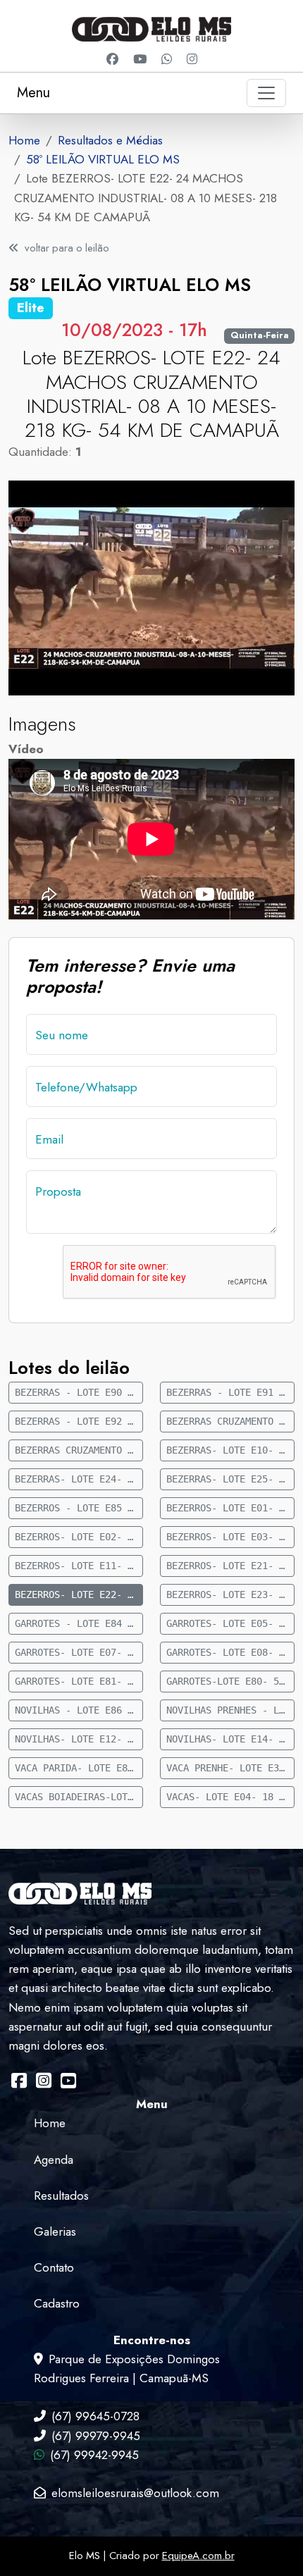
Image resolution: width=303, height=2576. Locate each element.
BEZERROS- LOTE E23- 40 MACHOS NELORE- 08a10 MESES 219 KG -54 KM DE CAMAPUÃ (230, 1594)
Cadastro (57, 2303)
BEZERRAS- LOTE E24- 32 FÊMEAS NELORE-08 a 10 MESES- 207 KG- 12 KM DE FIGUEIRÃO (79, 1479)
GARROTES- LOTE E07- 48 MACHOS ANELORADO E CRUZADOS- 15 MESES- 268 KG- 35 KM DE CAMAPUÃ (79, 1652)
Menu (33, 93)
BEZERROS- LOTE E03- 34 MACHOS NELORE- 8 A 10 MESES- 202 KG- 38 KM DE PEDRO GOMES (230, 1537)
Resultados (61, 2196)
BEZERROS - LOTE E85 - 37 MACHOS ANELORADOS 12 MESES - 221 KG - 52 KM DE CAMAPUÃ (79, 1508)
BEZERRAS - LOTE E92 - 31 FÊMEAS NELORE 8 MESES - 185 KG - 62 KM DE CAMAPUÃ (79, 1421)
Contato (54, 2267)
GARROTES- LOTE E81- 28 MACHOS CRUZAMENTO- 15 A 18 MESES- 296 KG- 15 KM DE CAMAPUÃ (79, 1681)
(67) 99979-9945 (96, 2436)
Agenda (54, 2160)
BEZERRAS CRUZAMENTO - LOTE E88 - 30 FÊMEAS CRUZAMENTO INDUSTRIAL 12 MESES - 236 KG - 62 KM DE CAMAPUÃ (230, 1421)
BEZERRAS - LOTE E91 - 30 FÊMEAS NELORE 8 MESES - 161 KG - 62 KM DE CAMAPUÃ (230, 1392)
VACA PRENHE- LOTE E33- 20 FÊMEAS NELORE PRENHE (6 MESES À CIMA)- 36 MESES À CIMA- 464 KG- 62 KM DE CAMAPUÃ (230, 1768)
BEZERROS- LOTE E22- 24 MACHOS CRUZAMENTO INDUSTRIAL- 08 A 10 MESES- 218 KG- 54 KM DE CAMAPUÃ (79, 1594)
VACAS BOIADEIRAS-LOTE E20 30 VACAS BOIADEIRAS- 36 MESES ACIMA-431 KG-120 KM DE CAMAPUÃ (79, 1797)
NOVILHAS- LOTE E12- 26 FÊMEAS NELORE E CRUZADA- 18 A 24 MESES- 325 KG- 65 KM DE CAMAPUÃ (79, 1739)
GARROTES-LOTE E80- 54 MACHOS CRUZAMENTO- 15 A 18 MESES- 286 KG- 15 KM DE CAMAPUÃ (230, 1681)
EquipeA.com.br (198, 2556)
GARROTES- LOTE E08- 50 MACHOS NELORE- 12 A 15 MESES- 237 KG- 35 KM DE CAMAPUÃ (230, 1652)
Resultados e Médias (110, 140)
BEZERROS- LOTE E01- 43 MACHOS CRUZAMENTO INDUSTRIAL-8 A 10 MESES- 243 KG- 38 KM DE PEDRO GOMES (230, 1508)
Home (24, 140)
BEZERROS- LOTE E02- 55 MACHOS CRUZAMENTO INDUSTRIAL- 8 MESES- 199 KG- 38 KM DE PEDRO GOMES (79, 1537)
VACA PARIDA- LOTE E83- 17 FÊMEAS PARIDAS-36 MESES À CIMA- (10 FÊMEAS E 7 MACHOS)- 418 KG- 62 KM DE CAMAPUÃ (79, 1768)
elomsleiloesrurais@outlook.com (135, 2493)
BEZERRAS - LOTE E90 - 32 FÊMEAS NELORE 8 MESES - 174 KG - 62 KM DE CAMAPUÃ (79, 1392)
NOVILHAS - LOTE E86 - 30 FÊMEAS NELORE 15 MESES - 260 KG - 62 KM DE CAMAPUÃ (79, 1710)
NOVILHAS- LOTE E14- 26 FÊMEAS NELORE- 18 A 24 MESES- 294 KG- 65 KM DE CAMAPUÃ (230, 1739)
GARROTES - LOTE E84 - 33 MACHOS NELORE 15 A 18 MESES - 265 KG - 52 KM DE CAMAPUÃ (79, 1623)
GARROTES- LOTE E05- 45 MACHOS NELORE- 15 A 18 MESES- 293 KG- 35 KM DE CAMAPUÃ (230, 1623)
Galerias (55, 2231)
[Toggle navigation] (266, 93)
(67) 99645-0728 (95, 2416)
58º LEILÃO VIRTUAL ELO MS (103, 159)
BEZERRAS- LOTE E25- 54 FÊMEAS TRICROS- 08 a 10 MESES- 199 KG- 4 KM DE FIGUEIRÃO (230, 1479)
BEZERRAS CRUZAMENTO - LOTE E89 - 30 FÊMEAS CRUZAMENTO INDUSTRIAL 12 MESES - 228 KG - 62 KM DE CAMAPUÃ (79, 1450)
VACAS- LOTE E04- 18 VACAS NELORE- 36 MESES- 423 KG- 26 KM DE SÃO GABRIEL (230, 1797)
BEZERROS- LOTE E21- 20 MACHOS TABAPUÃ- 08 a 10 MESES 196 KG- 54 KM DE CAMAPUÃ (230, 1566)
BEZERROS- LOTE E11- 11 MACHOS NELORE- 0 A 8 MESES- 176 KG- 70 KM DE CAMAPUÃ (79, 1566)
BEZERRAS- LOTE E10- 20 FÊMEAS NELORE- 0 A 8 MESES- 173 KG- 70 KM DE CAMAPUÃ (230, 1450)
